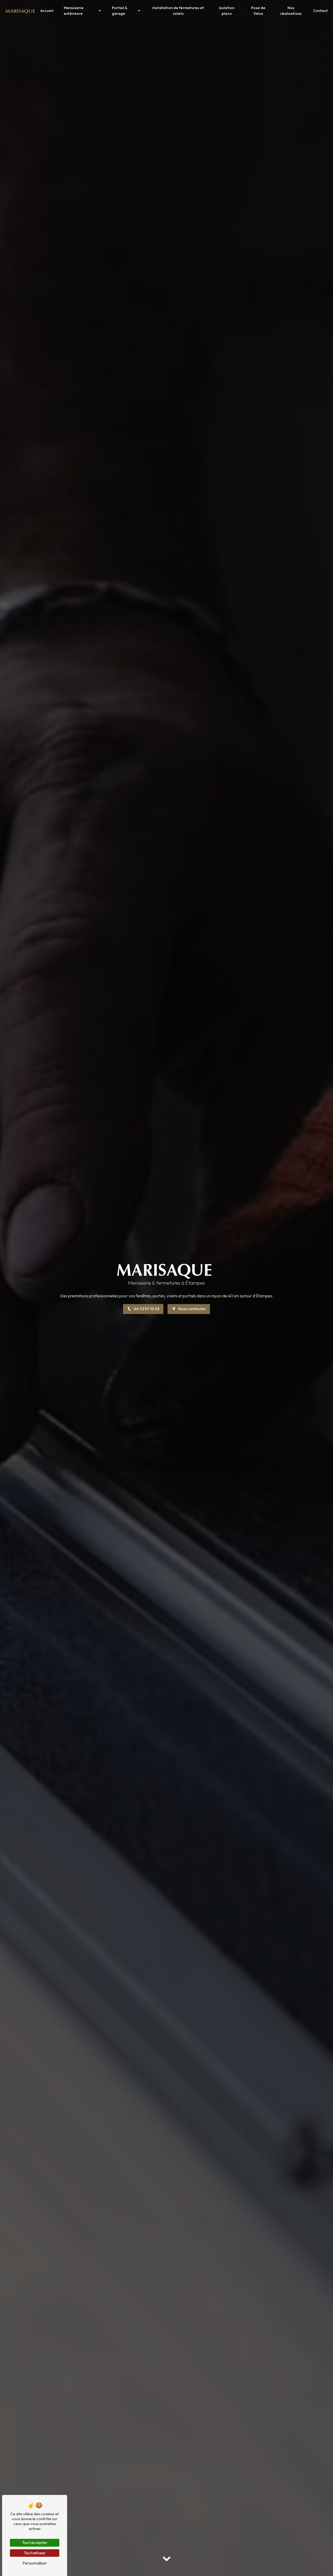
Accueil (47, 11)
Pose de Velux (258, 11)
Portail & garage (120, 11)
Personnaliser (35, 2563)
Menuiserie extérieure (74, 11)
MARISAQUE (20, 11)
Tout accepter (35, 2542)
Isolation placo (227, 11)
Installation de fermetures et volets (178, 11)
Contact (321, 11)
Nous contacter (192, 1309)
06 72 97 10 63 (146, 1309)
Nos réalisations (291, 11)
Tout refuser (35, 2553)
